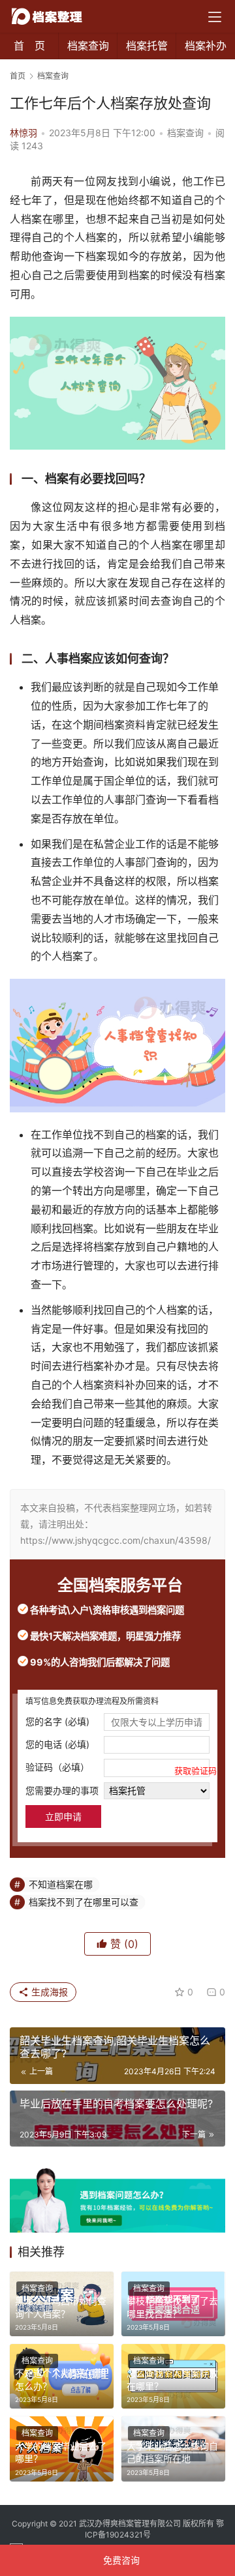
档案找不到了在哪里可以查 (84, 1902)
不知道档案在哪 (61, 1884)
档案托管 (147, 46)
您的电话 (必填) (57, 1744)
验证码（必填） (117, 1768)
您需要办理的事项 (62, 1790)
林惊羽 (23, 133)
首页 (18, 76)
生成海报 (48, 1992)
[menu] (215, 17)
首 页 (29, 46)
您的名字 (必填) (57, 1721)
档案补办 (206, 46)
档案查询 (88, 46)
